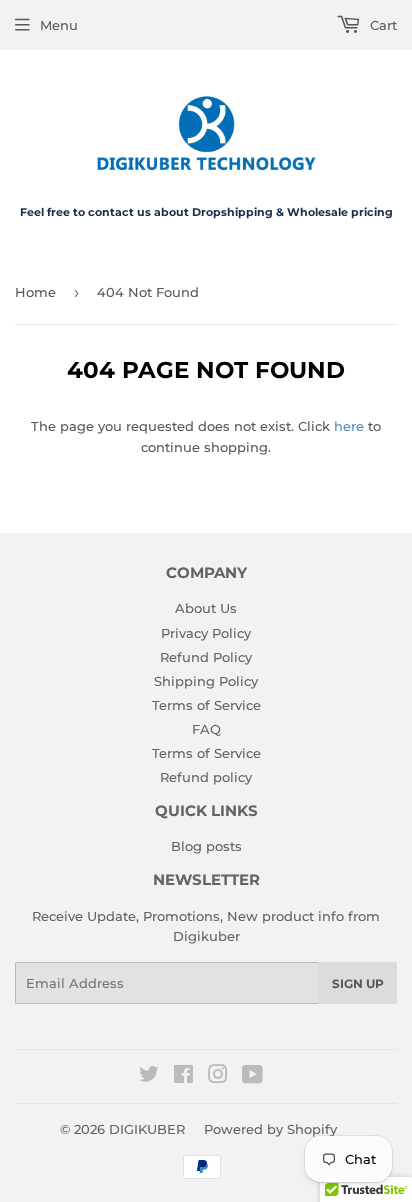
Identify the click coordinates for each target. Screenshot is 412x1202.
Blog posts (206, 846)
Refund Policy (206, 657)
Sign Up (358, 983)
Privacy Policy (206, 633)
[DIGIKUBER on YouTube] (252, 1077)
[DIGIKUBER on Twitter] (149, 1077)
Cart (381, 25)
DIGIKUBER (147, 1129)
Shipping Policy (206, 681)
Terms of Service (206, 705)
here (349, 426)
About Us (206, 608)
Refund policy (206, 777)
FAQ (206, 729)
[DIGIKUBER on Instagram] (218, 1077)
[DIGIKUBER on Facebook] (183, 1077)
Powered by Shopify (270, 1129)
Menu (59, 25)
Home (35, 292)
